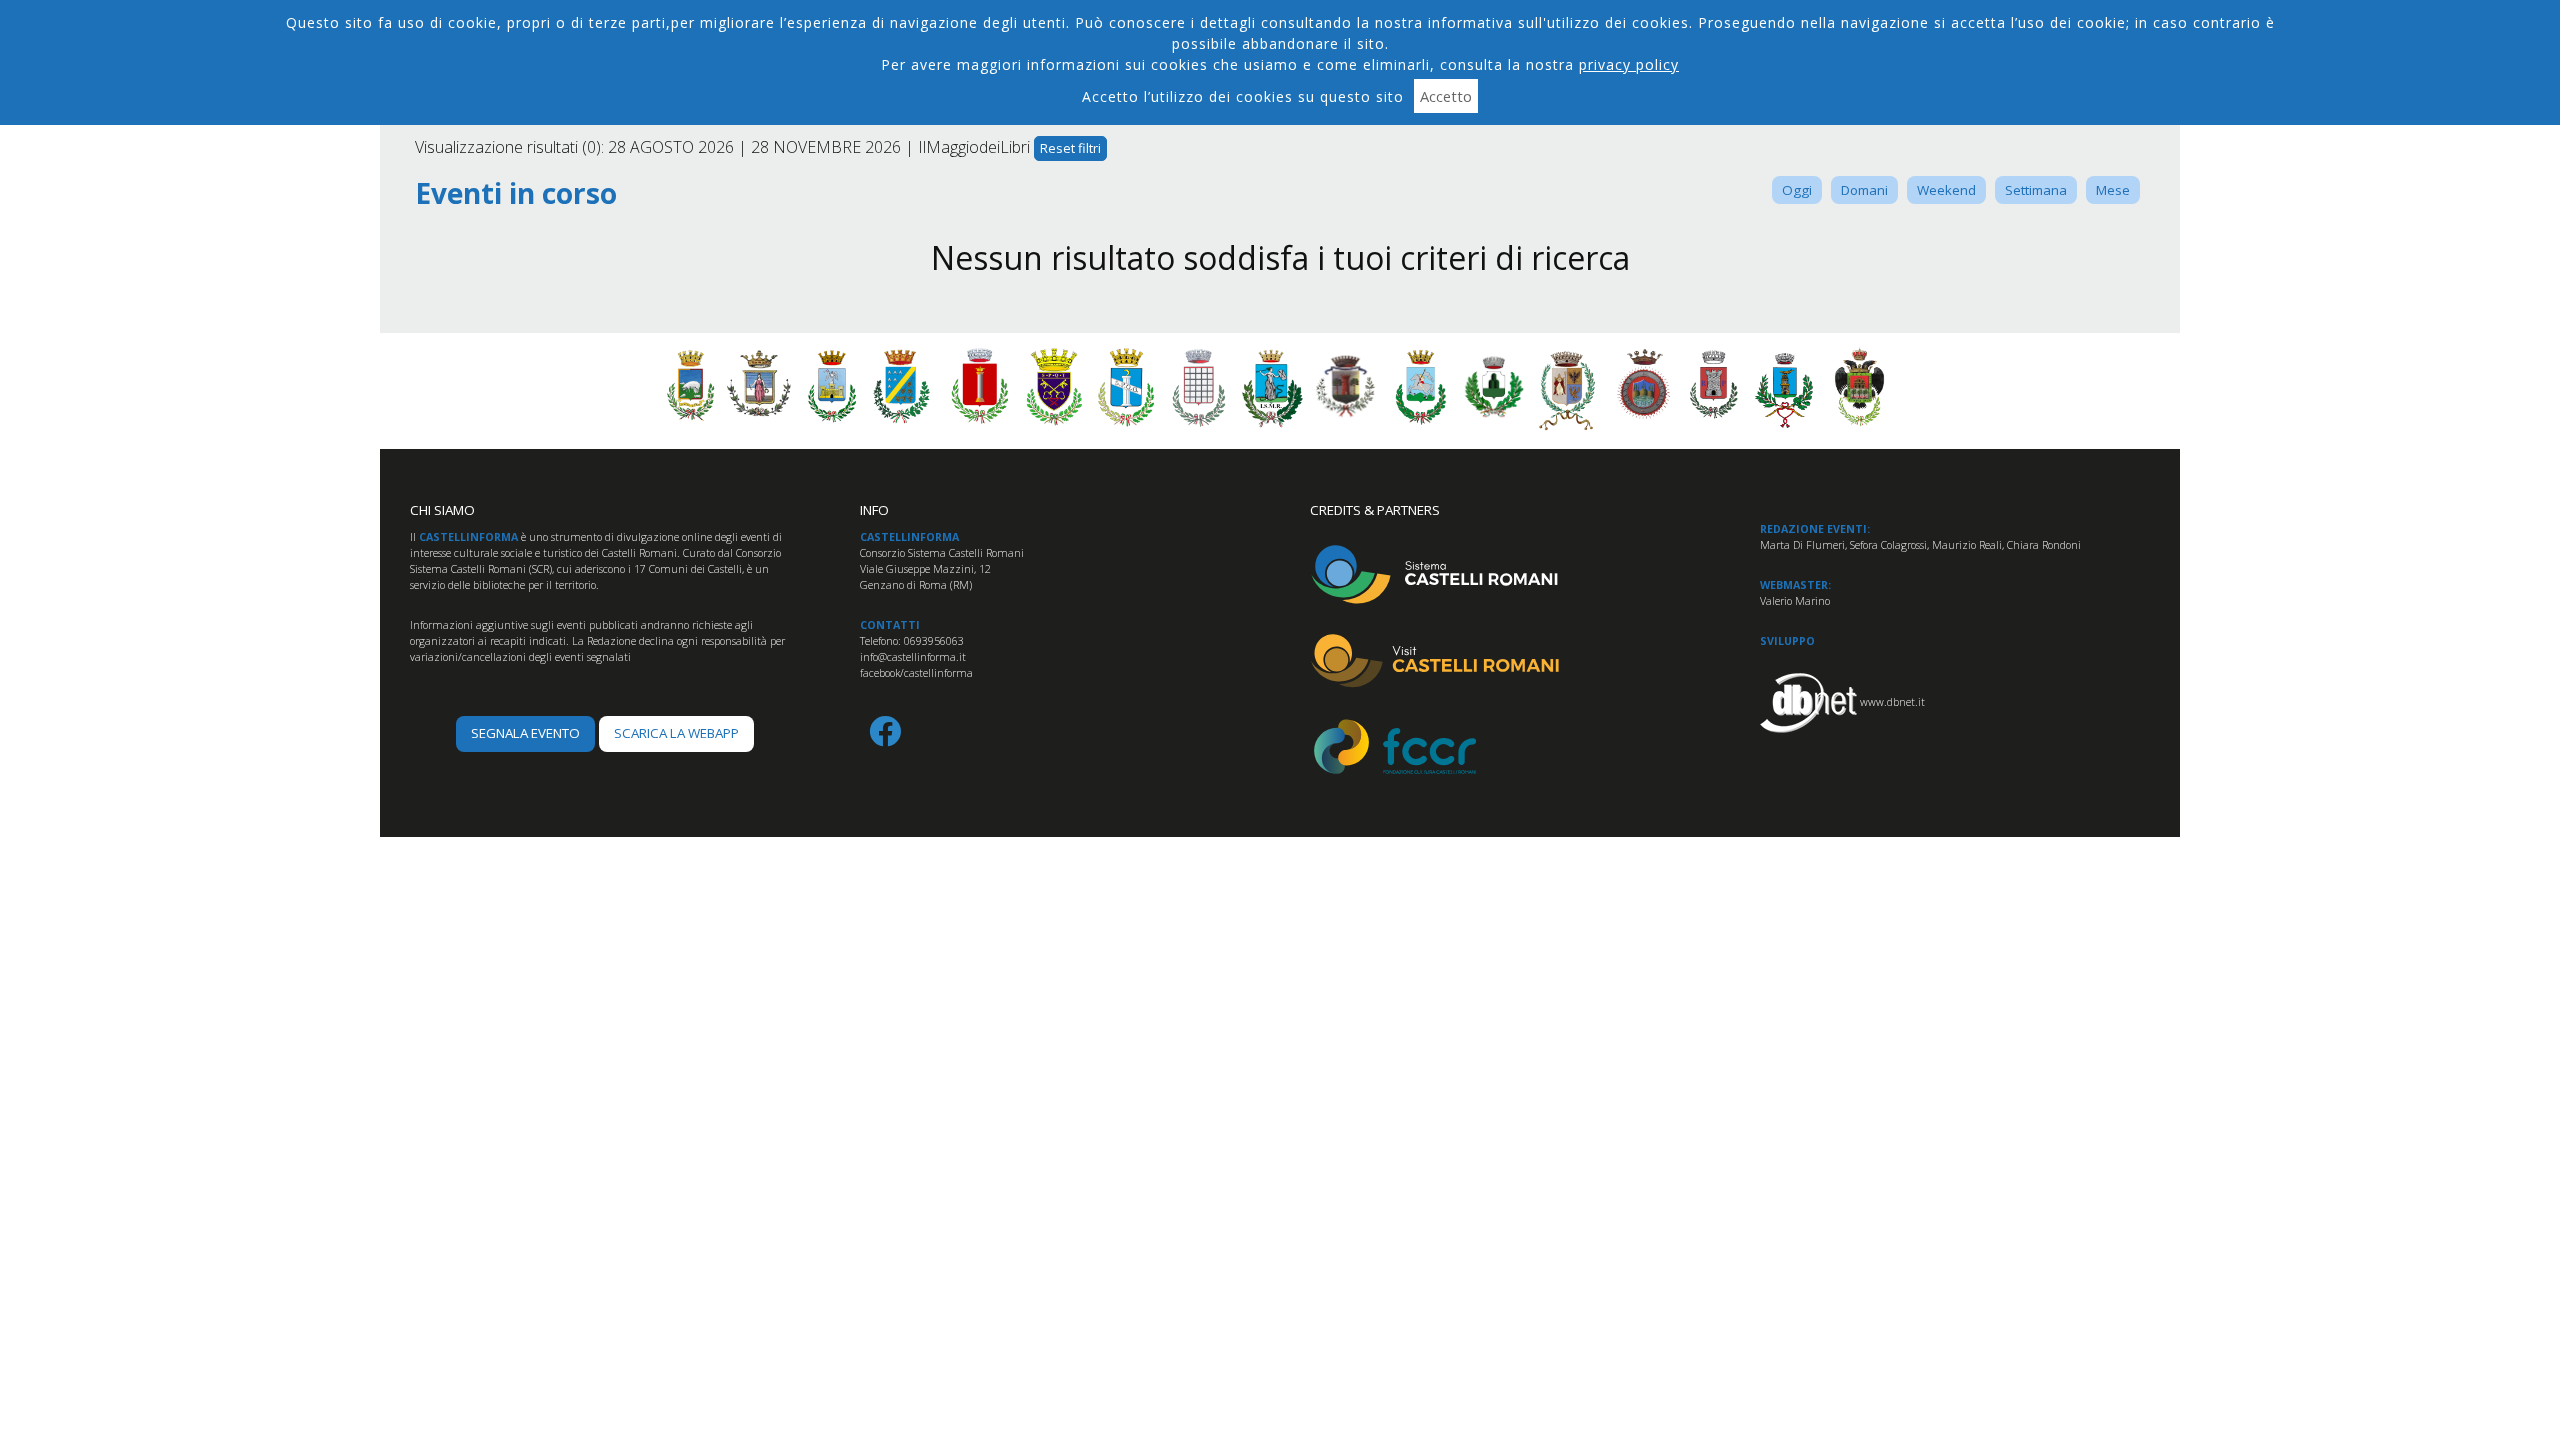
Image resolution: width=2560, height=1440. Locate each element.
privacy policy (1629, 64)
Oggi (1797, 190)
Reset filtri (1070, 148)
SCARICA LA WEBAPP (676, 733)
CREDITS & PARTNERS (1375, 510)
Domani (1864, 190)
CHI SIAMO (442, 510)
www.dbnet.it (1892, 702)
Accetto (1446, 96)
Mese (2113, 190)
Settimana (2036, 190)
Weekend (1946, 190)
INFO (874, 510)
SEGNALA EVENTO (525, 733)
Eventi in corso (516, 194)
